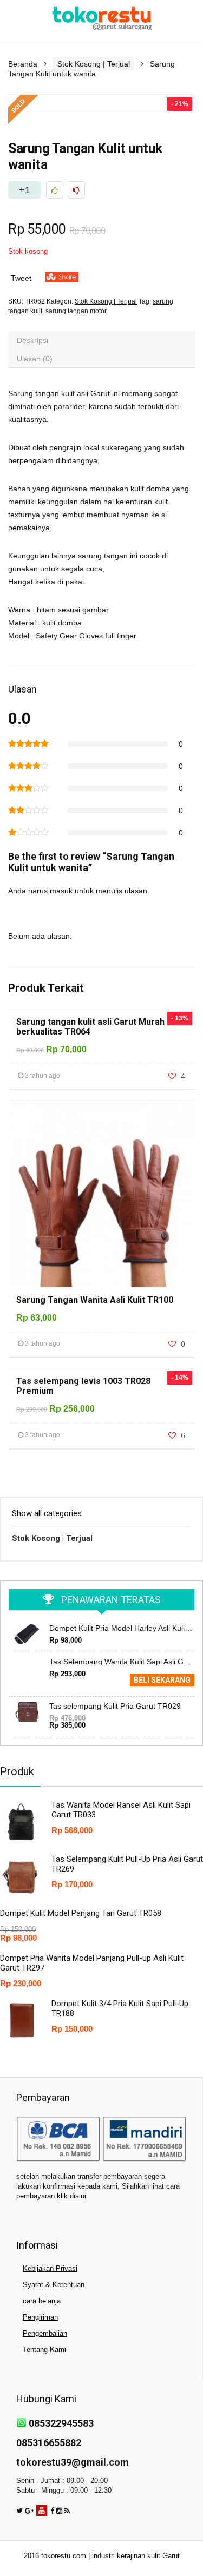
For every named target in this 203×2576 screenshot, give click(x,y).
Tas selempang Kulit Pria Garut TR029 (115, 1706)
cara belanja (42, 2301)
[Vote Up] (55, 190)
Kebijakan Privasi (50, 2268)
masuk (61, 891)
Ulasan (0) (35, 359)
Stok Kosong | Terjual (94, 64)
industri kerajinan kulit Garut (136, 2556)
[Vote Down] (76, 190)
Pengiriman (40, 2317)
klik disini (71, 2196)
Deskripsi (32, 340)
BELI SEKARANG (162, 1680)
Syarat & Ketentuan (54, 2285)
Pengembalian (45, 2333)
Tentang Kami (44, 2350)
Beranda (23, 64)
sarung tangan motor (76, 311)
